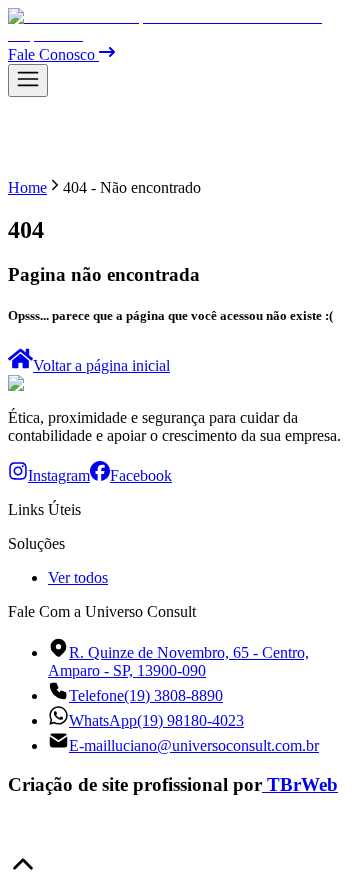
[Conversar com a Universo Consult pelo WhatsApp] (23, 839)
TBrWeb (302, 784)
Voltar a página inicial (101, 365)
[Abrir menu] (28, 80)
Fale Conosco (53, 54)
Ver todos (78, 577)
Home (27, 187)
